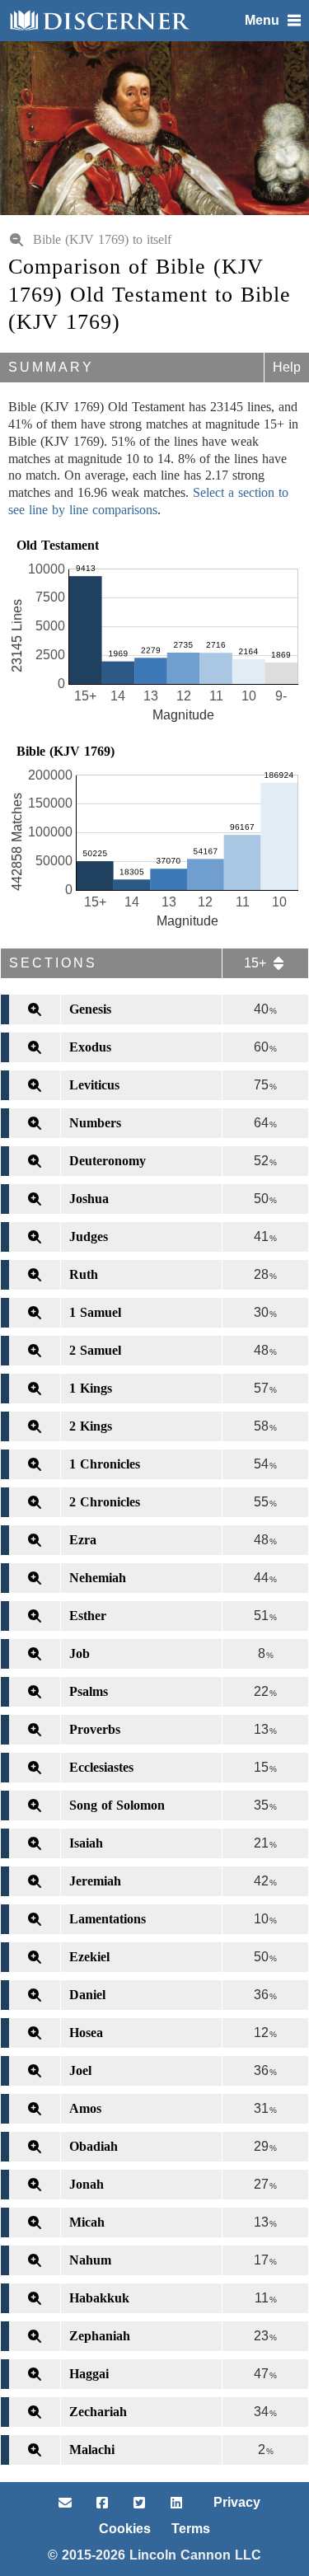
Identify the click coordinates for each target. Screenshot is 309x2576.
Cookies (125, 2529)
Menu (262, 20)
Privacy (237, 2502)
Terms (191, 2529)
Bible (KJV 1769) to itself (102, 239)
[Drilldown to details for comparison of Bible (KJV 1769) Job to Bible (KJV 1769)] (30, 1654)
